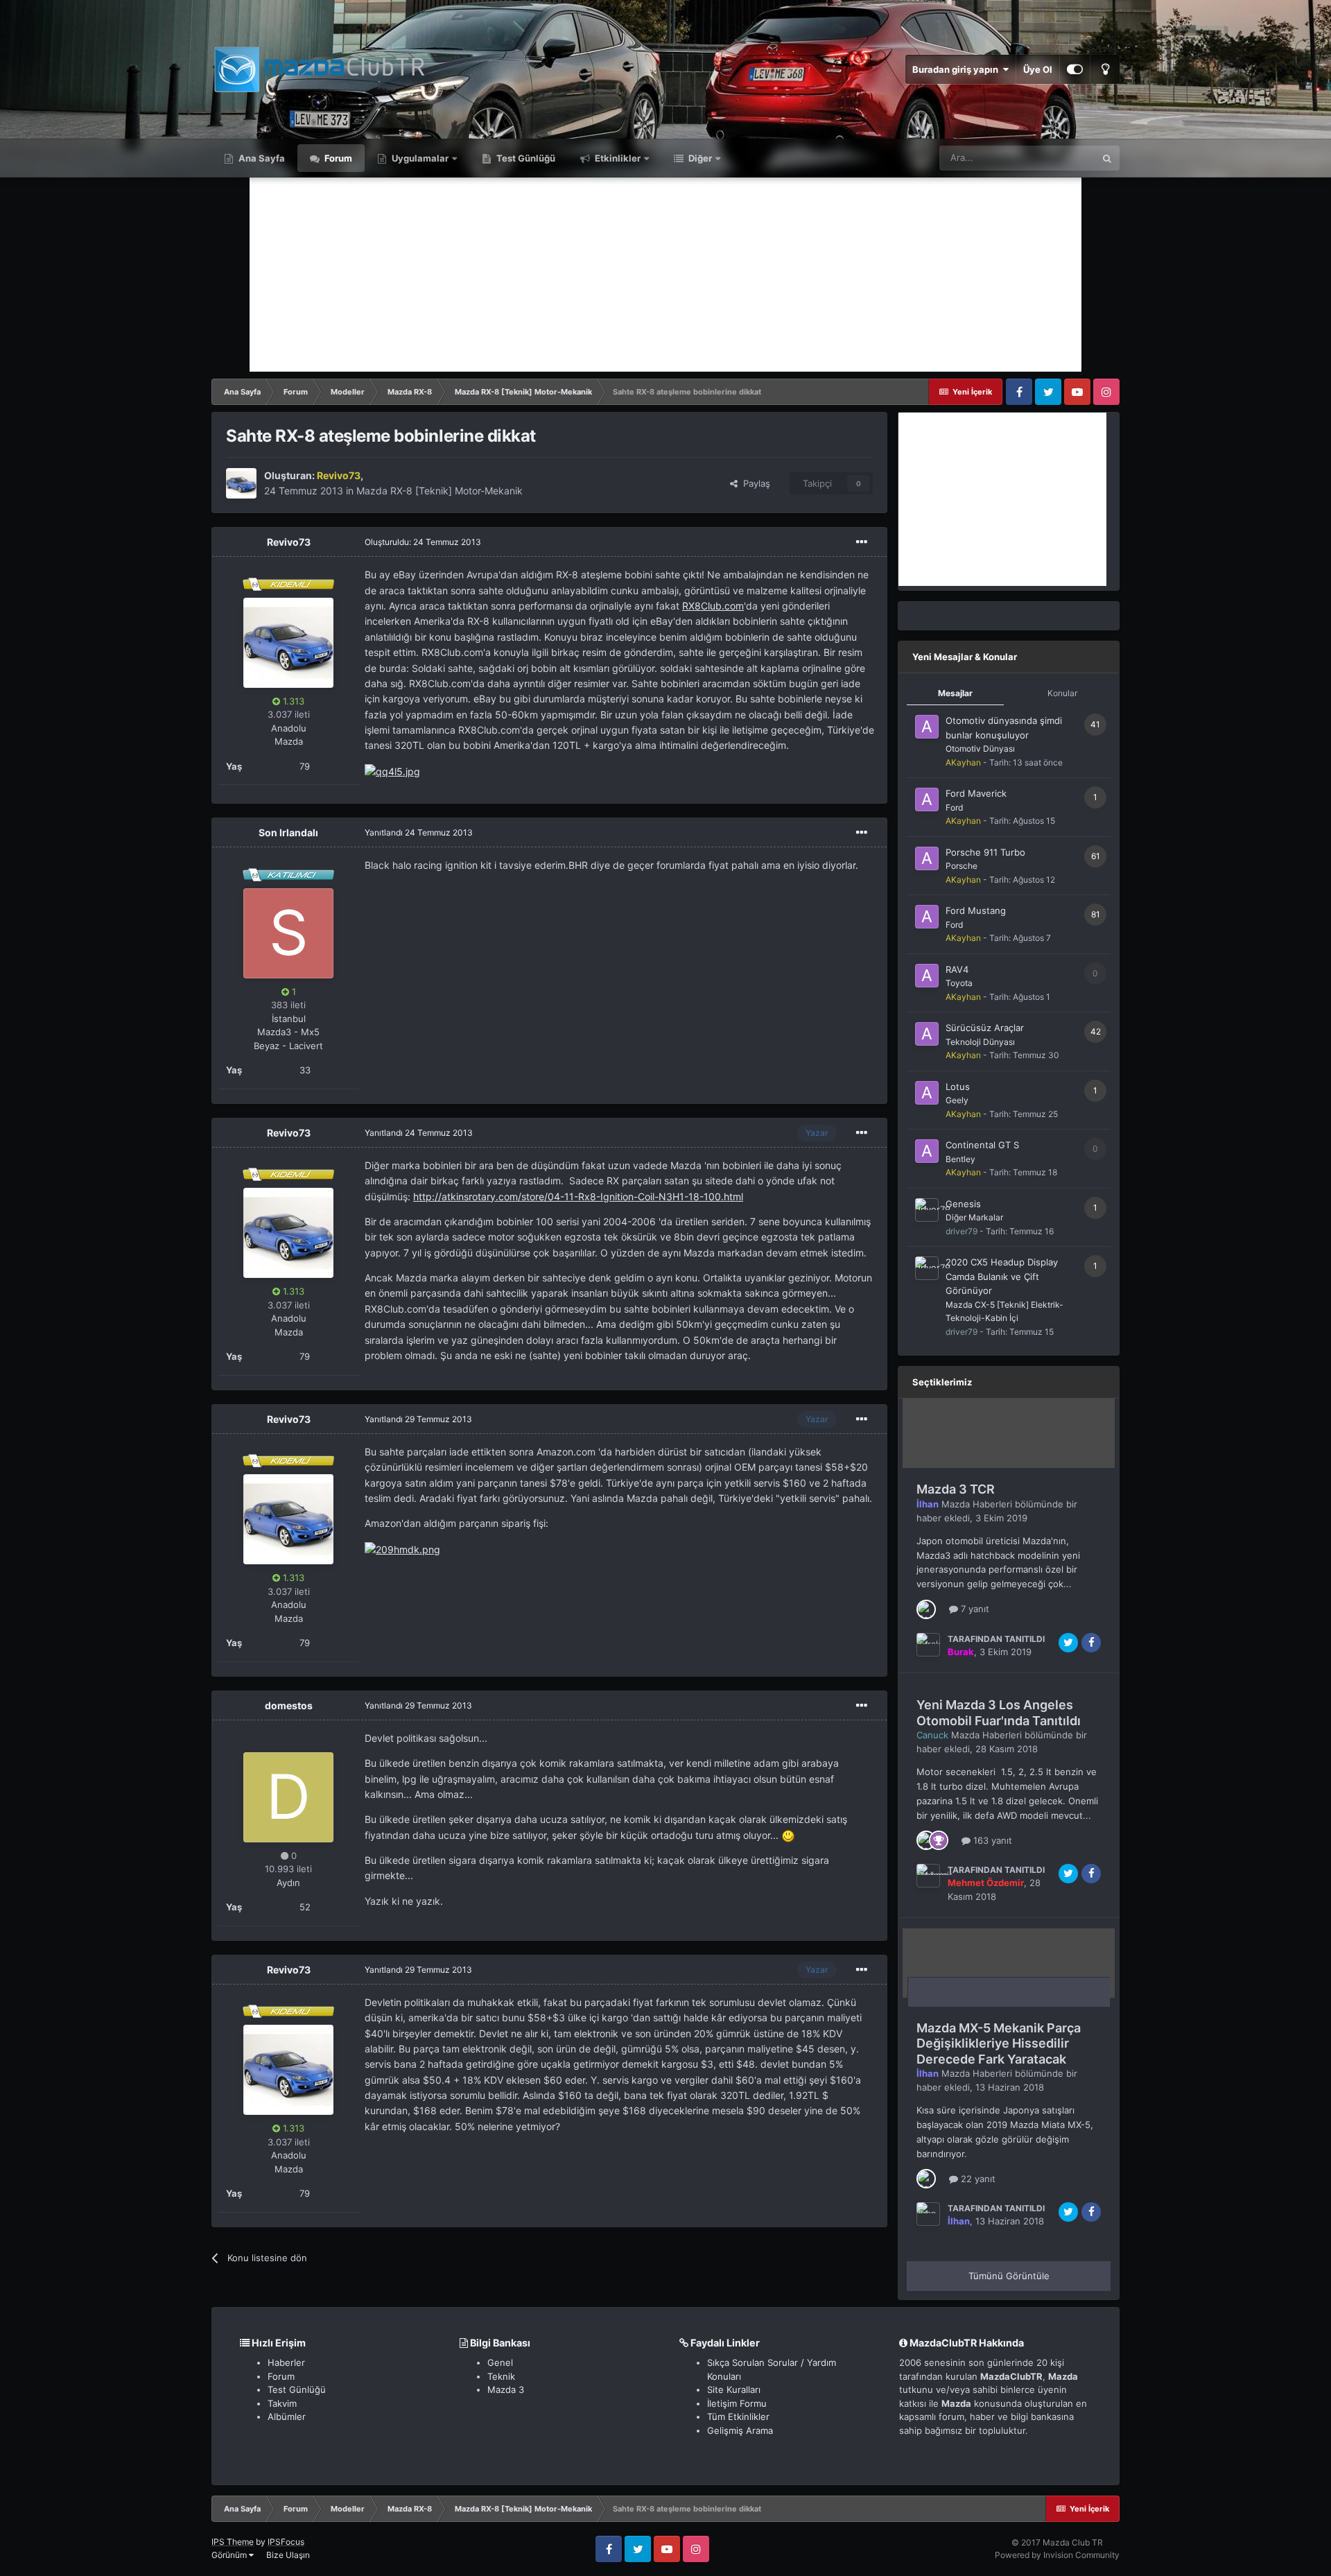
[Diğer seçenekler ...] (862, 542)
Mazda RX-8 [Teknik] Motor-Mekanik (440, 491)
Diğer (699, 158)
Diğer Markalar (974, 1217)
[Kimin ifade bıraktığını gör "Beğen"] (926, 1608)
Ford (954, 807)
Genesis (963, 1204)
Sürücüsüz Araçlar (985, 1028)
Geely (957, 1100)
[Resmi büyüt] (392, 771)
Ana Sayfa (261, 158)
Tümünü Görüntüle (1009, 2276)
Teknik (501, 2376)
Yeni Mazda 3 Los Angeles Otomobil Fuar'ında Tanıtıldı (999, 1713)
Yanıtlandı (419, 832)
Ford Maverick (976, 793)
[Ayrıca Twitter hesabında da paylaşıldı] (1068, 1643)
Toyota (959, 983)
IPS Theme (233, 2542)
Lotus (958, 1087)
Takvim (282, 2403)
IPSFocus (286, 2542)
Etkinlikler (617, 158)
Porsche (962, 866)
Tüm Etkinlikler (738, 2417)
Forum (337, 158)
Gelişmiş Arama (740, 2430)
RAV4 (957, 969)
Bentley (960, 1159)
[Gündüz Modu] (1105, 69)
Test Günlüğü (525, 158)
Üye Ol (1038, 69)
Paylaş (754, 483)
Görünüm (230, 2555)
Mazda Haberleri (977, 1504)
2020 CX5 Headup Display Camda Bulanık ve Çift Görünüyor (1002, 1276)
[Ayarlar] (1075, 69)
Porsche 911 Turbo (985, 852)
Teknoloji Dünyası (980, 1042)
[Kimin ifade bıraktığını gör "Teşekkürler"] (939, 1840)
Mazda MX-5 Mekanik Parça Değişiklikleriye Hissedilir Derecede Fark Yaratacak (999, 2043)
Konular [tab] (1062, 693)
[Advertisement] (665, 275)
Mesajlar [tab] (955, 693)
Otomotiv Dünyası (980, 749)
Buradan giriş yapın (957, 69)
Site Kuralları (734, 2389)
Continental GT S (982, 1145)
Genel (500, 2362)
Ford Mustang (976, 910)
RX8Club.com (713, 606)
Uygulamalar (419, 158)
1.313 (292, 701)
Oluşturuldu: (423, 542)
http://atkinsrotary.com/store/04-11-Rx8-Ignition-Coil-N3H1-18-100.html (578, 1196)
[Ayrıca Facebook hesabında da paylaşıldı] (1091, 1643)
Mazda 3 (506, 2389)
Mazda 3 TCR (956, 1489)
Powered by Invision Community (1057, 2555)
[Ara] (1107, 158)
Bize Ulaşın (288, 2555)
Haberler (286, 2362)
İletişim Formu (737, 2403)
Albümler (287, 2417)
